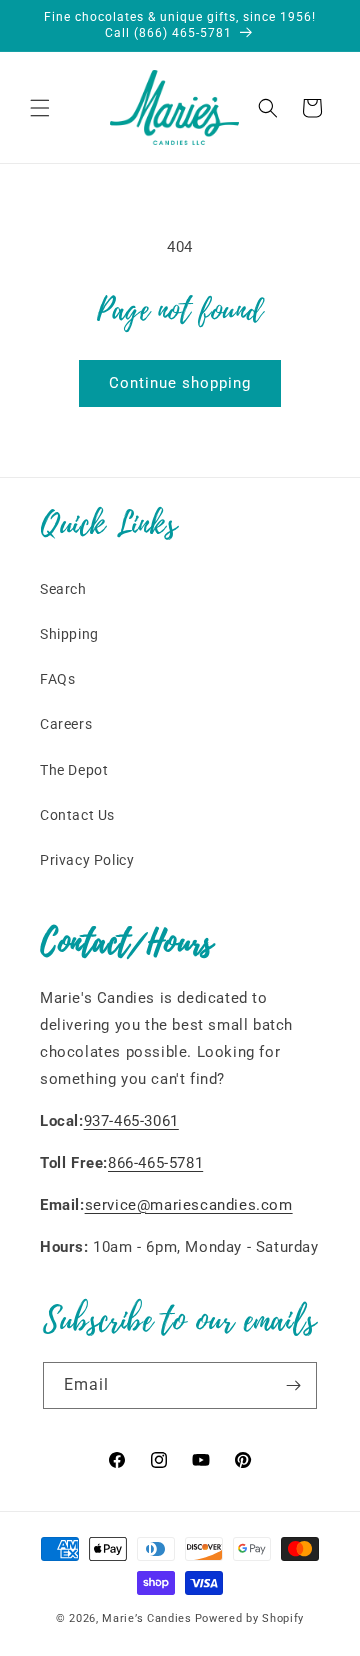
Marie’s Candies (147, 1618)
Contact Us (77, 815)
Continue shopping (180, 383)
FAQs (57, 679)
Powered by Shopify (250, 1618)
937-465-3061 (131, 1121)
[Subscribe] (294, 1385)
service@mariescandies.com (189, 1205)
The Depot (74, 770)
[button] (40, 108)
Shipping (69, 634)
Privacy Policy (87, 860)
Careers (66, 724)
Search (63, 589)
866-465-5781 (155, 1163)
